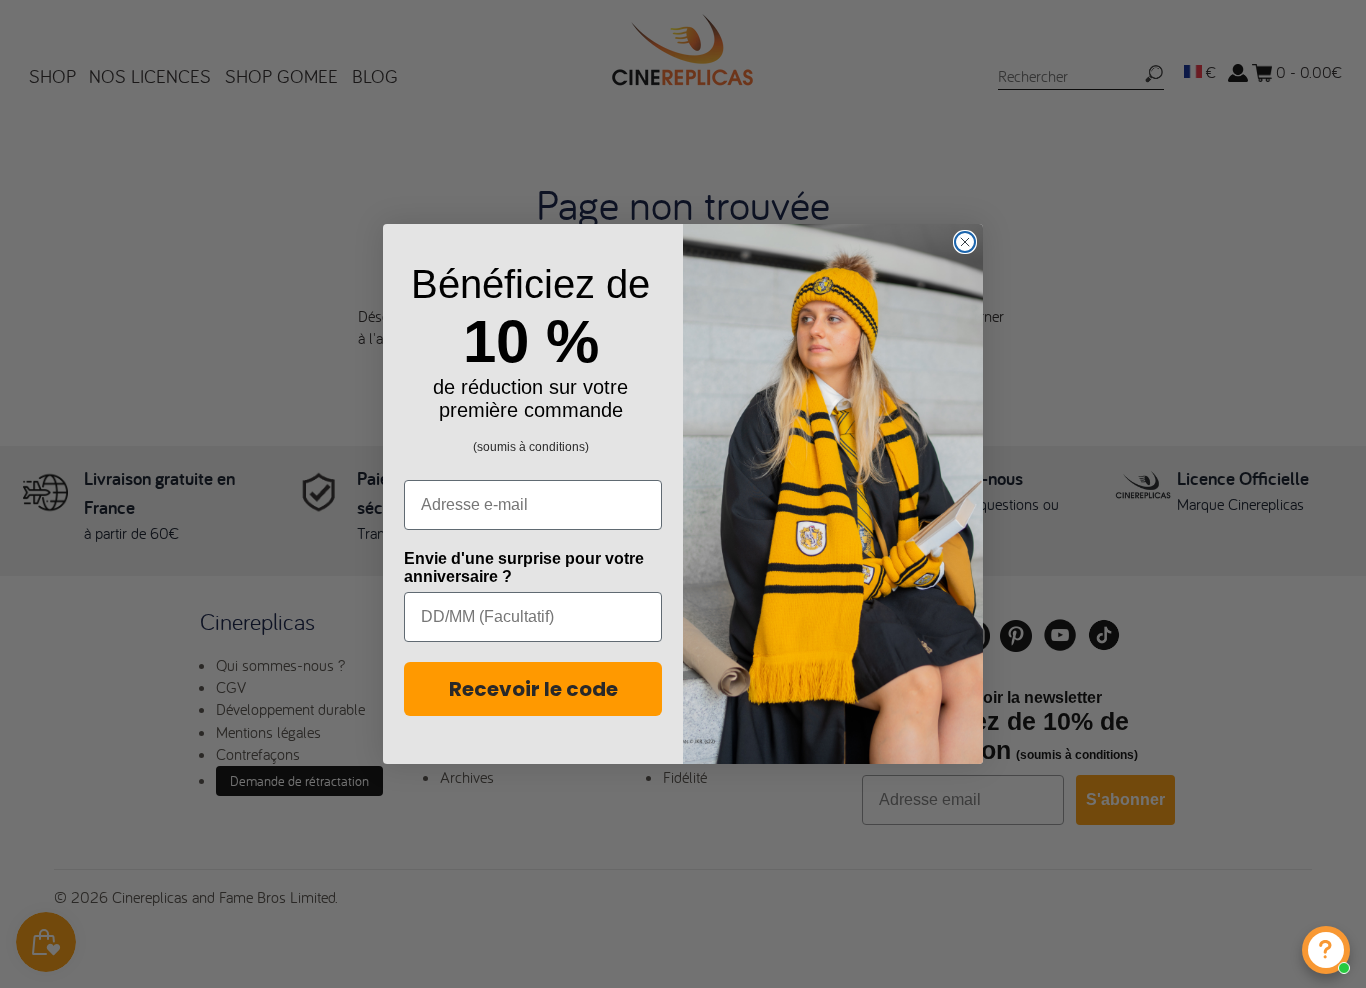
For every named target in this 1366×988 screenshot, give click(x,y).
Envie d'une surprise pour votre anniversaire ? (524, 567)
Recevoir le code (533, 689)
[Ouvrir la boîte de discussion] (1326, 950)
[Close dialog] (965, 242)
